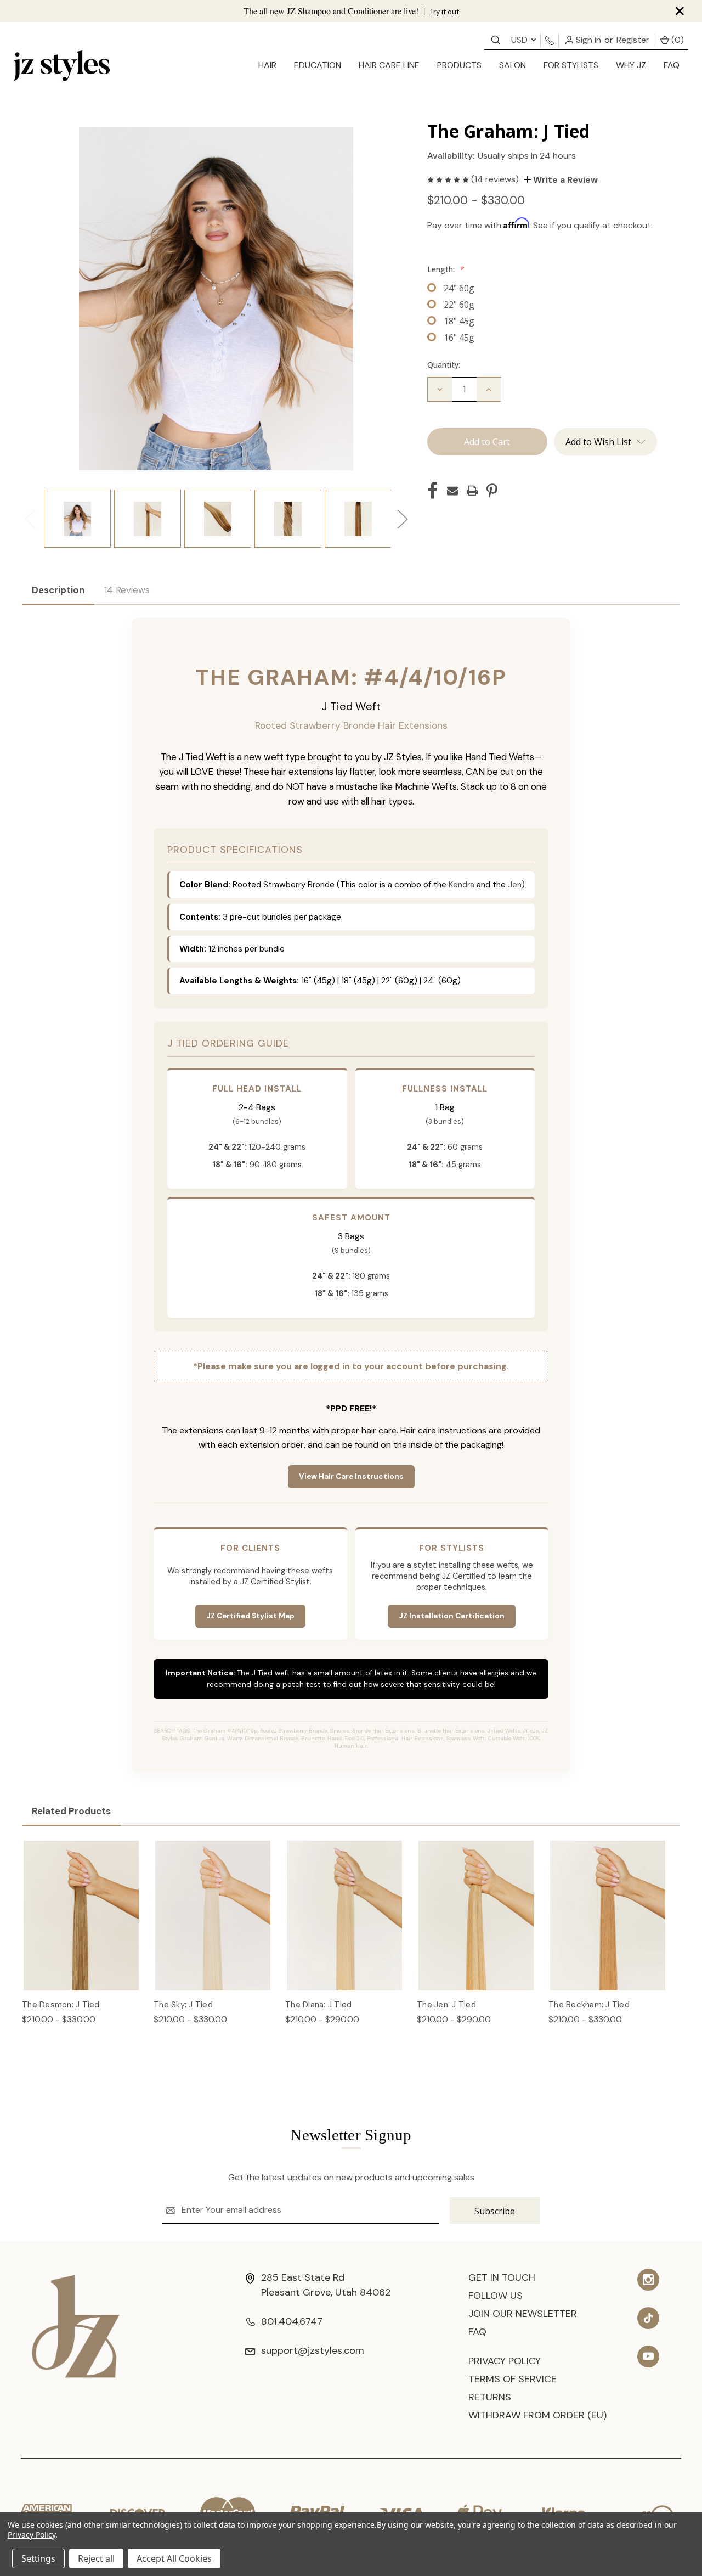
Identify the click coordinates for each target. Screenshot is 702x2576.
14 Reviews (127, 590)
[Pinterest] (492, 491)
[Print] (472, 491)
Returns (490, 2397)
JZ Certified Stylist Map (250, 1616)
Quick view (81, 1904)
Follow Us (496, 2296)
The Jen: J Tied (446, 2005)
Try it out (445, 12)
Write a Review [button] (564, 180)
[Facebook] (433, 491)
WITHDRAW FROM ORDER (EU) (537, 2415)
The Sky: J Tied (183, 2005)
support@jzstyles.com (313, 2350)
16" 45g (459, 338)
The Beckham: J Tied (589, 2005)
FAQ (672, 65)
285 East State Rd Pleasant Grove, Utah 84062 (326, 2285)
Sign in (587, 40)
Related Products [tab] (71, 1811)
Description (58, 590)
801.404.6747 (292, 2321)
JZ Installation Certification (452, 1616)
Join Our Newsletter (523, 2314)
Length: (446, 269)
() (676, 40)
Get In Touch (502, 2277)
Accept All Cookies (174, 2558)
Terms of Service (513, 2379)
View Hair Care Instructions (351, 1477)
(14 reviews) (496, 179)
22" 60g (459, 305)
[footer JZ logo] (76, 2325)
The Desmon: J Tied (61, 2005)
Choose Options (81, 1927)
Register (633, 40)
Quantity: (444, 365)
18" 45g (459, 321)
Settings (38, 2558)
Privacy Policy (505, 2361)
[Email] (452, 491)
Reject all (96, 2558)
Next (402, 519)
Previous (30, 519)
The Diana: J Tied (318, 2005)
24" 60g (459, 288)
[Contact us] (496, 39)
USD (520, 40)
